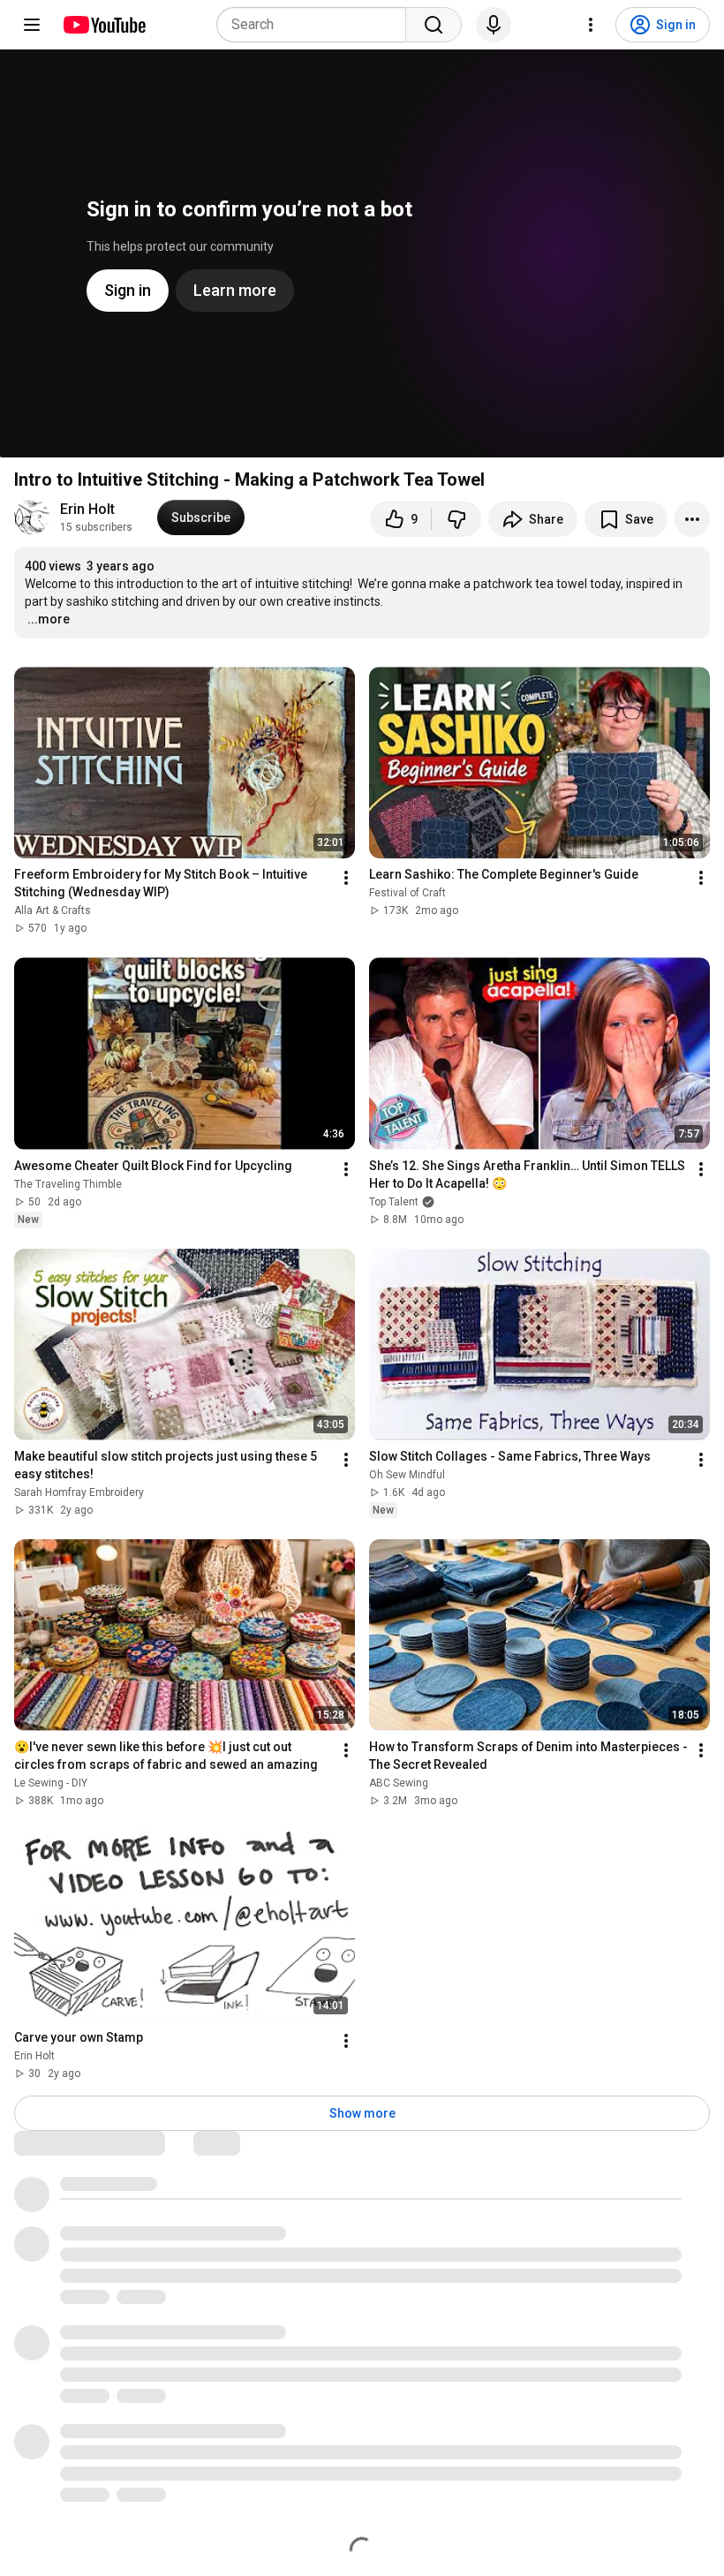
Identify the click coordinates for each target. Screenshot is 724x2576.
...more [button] (49, 619)
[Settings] (591, 25)
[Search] (434, 25)
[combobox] (317, 25)
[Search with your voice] (494, 25)
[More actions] (692, 519)
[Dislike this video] (456, 519)
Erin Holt (87, 509)
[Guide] (32, 25)
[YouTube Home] (104, 25)
